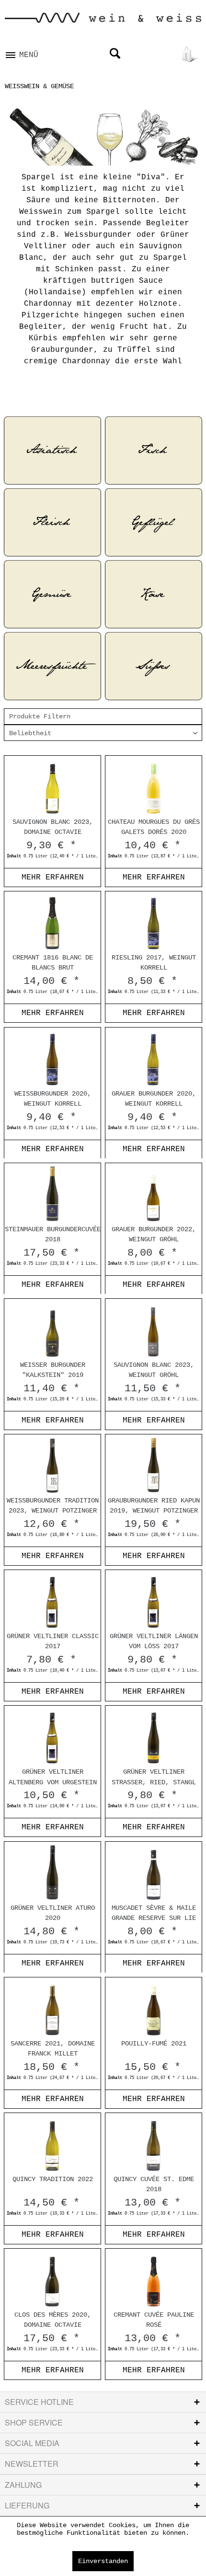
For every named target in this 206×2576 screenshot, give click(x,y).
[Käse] (154, 594)
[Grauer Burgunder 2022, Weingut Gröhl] (154, 1194)
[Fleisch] (52, 522)
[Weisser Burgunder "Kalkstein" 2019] (52, 1329)
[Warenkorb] (191, 54)
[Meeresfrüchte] (52, 666)
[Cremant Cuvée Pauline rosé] (154, 2279)
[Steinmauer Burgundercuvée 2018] (52, 1194)
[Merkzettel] (140, 54)
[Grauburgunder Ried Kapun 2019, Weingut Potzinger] (154, 1465)
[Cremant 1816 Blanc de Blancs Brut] (52, 922)
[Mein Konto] (165, 54)
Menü (29, 55)
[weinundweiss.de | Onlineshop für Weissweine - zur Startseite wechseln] (103, 21)
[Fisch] (154, 451)
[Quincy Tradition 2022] (52, 2144)
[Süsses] (154, 666)
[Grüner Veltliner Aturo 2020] (52, 1872)
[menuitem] (22, 52)
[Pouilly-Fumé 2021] (154, 2008)
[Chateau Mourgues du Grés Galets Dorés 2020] (154, 786)
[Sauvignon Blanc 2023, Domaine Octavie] (52, 786)
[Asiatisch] (52, 451)
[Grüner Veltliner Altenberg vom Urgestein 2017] (52, 1736)
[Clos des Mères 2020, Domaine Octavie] (52, 2279)
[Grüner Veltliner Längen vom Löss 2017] (154, 1601)
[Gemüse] (52, 594)
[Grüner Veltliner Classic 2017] (52, 1601)
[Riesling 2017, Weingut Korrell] (154, 922)
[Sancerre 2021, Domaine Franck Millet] (52, 2008)
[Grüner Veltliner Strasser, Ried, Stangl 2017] (154, 1736)
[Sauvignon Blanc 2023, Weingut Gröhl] (154, 1329)
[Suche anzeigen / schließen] (114, 54)
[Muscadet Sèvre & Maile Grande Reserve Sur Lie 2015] (154, 1872)
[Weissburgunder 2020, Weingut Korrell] (52, 1058)
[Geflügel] (154, 522)
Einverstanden (103, 2561)
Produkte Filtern (40, 716)
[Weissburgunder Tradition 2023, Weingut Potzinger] (52, 1465)
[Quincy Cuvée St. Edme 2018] (154, 2144)
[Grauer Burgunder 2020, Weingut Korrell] (154, 1058)
